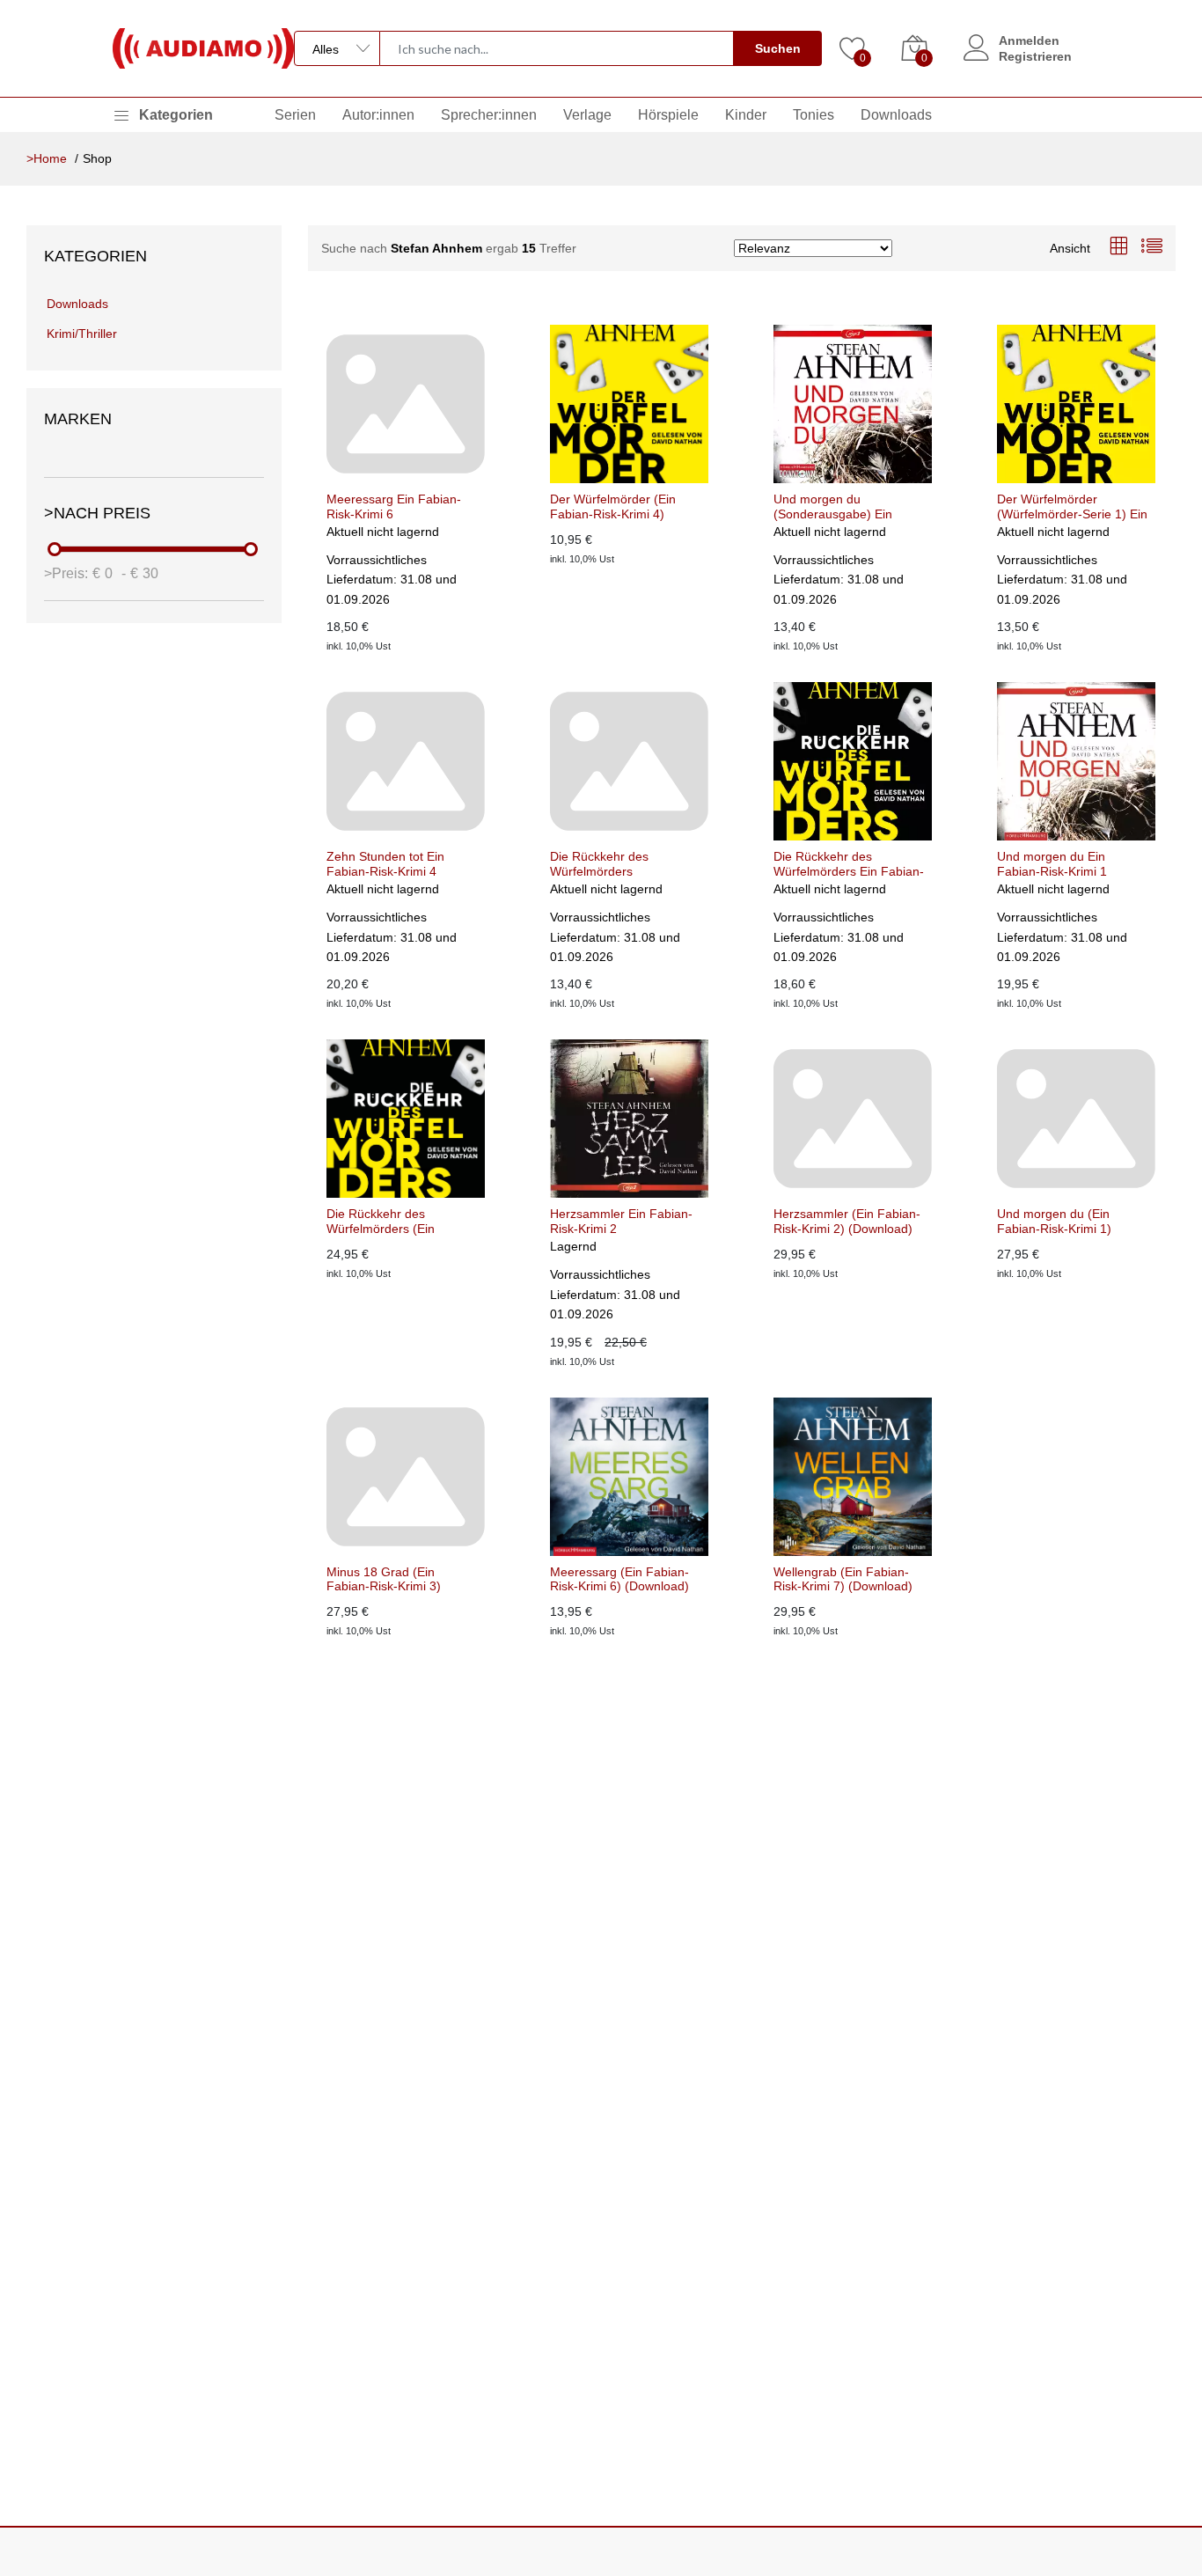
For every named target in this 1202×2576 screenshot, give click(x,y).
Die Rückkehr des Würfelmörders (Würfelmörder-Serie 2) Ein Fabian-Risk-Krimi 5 (625, 864)
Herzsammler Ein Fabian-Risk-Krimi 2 (621, 1221)
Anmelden (1029, 40)
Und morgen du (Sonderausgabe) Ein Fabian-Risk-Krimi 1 (833, 507)
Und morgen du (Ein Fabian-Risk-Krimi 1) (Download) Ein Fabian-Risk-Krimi (1063, 1222)
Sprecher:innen (489, 115)
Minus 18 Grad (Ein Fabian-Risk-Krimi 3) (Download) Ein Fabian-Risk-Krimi (392, 1580)
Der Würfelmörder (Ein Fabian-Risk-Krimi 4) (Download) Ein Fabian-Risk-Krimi (616, 507)
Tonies (814, 115)
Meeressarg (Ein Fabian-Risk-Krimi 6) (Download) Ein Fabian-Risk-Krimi (619, 1580)
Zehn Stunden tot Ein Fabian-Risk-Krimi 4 (385, 864)
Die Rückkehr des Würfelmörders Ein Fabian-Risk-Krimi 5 (849, 864)
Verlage (587, 115)
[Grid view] (1118, 248)
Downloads (896, 115)
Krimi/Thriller (82, 334)
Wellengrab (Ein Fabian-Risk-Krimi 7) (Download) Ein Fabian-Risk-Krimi (843, 1580)
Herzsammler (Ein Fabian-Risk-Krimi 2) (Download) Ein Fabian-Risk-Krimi (847, 1222)
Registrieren (1035, 56)
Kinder (746, 115)
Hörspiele (668, 115)
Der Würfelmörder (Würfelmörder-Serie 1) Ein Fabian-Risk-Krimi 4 (1072, 507)
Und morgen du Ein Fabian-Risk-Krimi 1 (1052, 864)
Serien (295, 115)
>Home (47, 158)
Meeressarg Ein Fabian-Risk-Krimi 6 (394, 506)
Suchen (778, 48)
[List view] (1152, 248)
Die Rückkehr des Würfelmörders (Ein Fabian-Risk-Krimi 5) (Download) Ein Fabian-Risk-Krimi (392, 1222)
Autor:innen (378, 115)
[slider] (55, 549)
